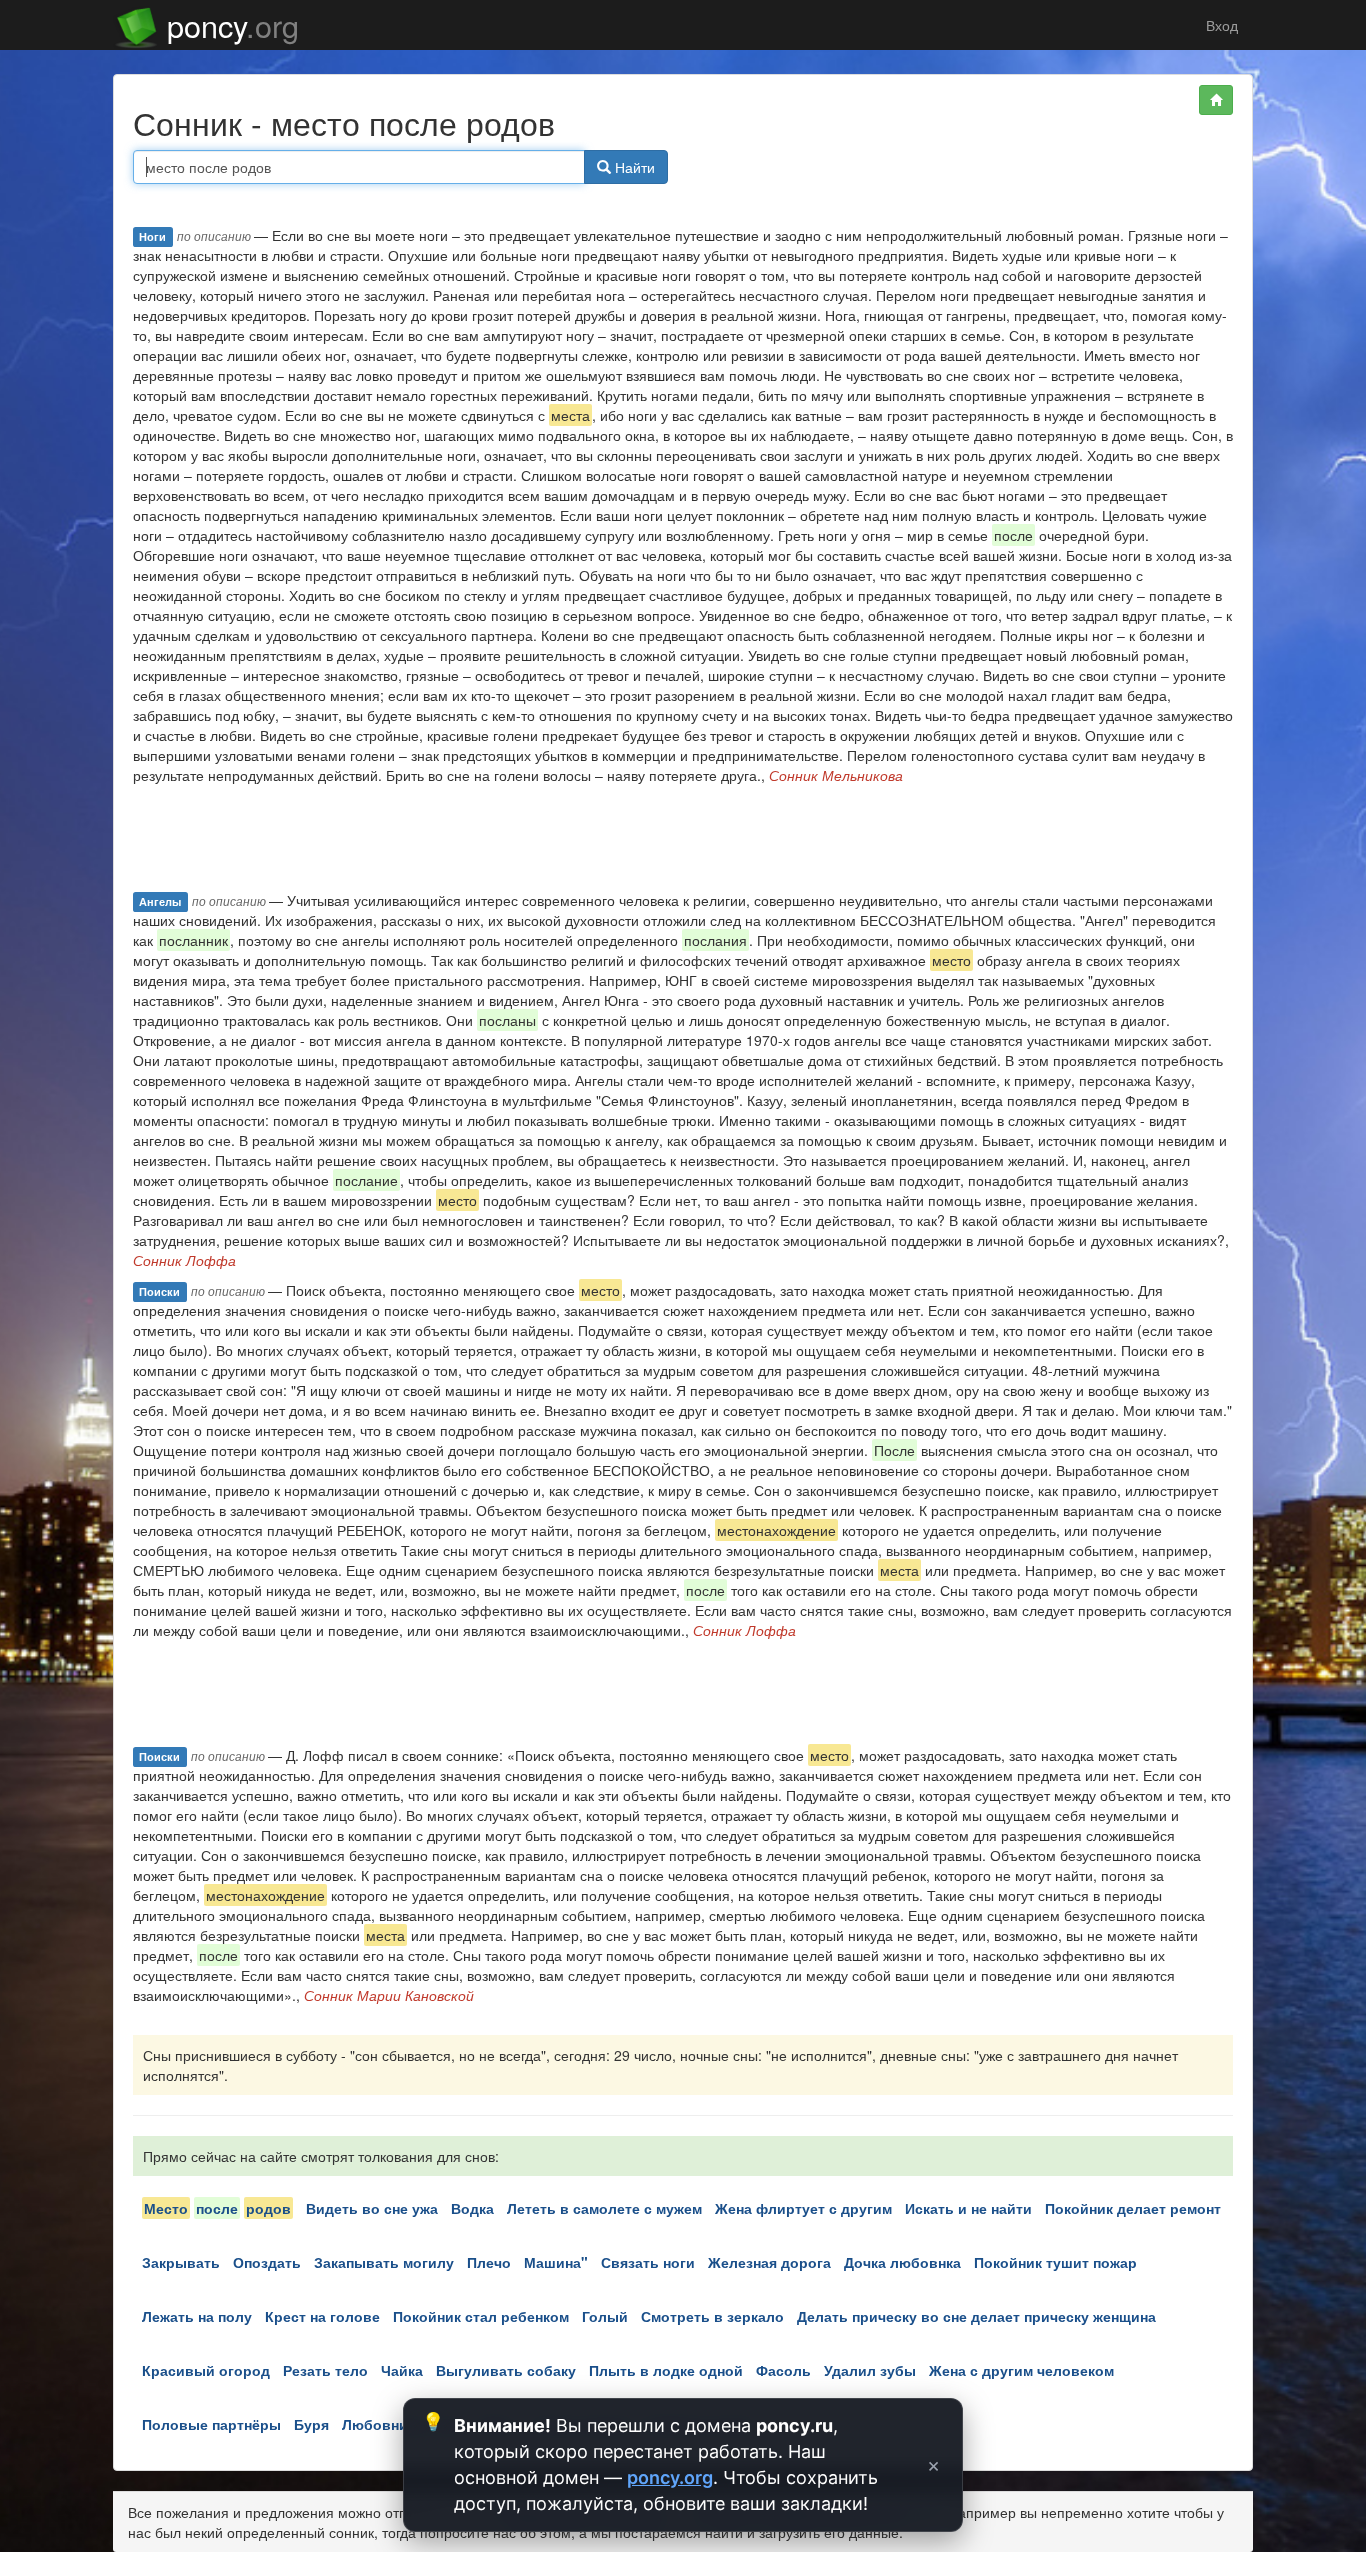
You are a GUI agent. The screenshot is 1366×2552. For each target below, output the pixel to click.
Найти (633, 167)
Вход (1220, 25)
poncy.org (670, 2477)
